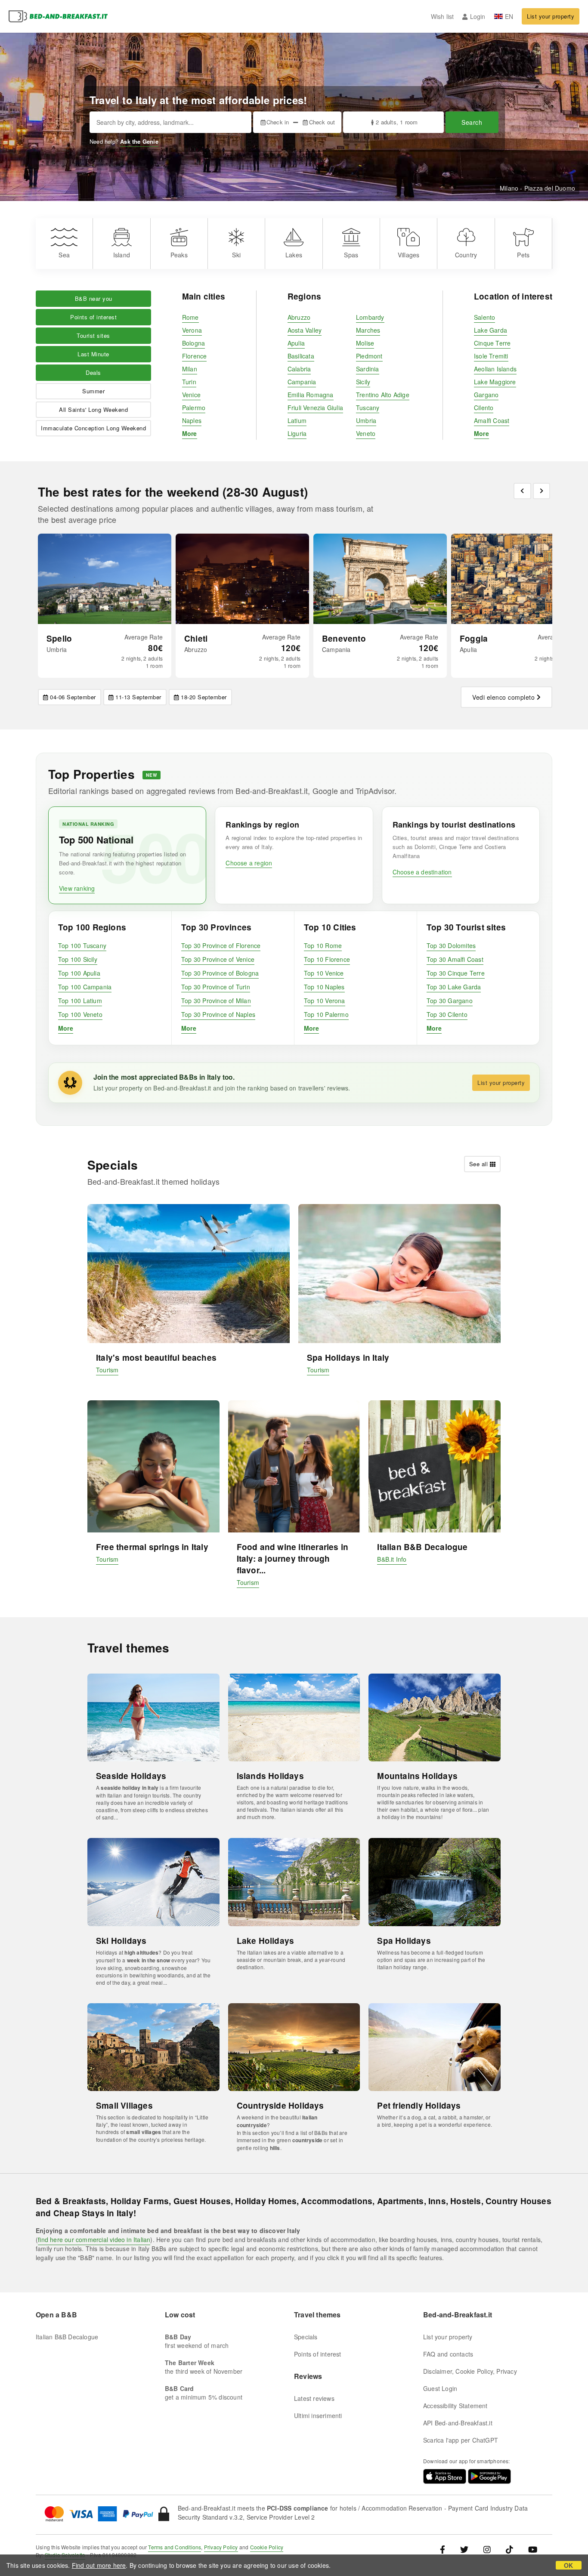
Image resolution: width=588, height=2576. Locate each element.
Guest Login (440, 2388)
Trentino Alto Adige (383, 395)
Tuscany (368, 408)
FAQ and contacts (448, 2354)
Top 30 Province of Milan (216, 1001)
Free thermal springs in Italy (152, 1547)
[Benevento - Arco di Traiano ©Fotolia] (380, 579)
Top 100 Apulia (79, 973)
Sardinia (368, 369)
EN (509, 16)
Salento (484, 317)
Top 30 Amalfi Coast (455, 959)
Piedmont (369, 356)
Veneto (366, 433)
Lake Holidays (266, 1941)
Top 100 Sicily (78, 959)
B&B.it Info (392, 1559)
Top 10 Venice (324, 973)
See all (479, 1164)
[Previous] (522, 491)
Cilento (484, 408)
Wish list (443, 16)
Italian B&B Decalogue (422, 1547)
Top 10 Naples (324, 987)
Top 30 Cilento (447, 1014)
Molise (365, 343)
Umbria (366, 420)
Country (466, 255)
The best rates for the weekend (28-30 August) (173, 492)
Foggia (474, 638)
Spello (59, 638)
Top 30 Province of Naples (218, 1014)
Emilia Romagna (311, 395)
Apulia (296, 343)
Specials (306, 2337)
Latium (297, 420)
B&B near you (94, 298)
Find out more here (99, 2565)
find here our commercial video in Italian (94, 2239)
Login (478, 16)
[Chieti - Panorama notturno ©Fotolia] (242, 579)
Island (122, 255)
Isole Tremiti (491, 356)
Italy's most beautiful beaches (156, 1357)
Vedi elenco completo (503, 697)
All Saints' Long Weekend (93, 409)
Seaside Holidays (131, 1776)
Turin (189, 382)
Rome (190, 317)
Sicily (363, 382)
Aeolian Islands (495, 369)
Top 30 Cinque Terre (456, 973)
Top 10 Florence (327, 959)
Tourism (107, 1370)
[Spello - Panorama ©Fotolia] (105, 579)
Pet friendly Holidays (419, 2105)
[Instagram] (487, 2549)
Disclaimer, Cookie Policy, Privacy (470, 2371)
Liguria (297, 433)
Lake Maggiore (495, 382)
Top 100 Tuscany (82, 945)
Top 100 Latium (80, 1001)
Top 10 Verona (325, 1001)
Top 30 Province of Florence (221, 945)
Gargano (486, 395)
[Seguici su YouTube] (533, 2549)
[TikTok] (509, 2549)
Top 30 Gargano (450, 1001)
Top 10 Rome (323, 945)
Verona (192, 330)
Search (472, 122)
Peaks (179, 255)
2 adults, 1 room (397, 122)
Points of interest (93, 317)
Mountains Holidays (417, 1776)
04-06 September (73, 697)
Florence (195, 356)
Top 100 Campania (85, 987)
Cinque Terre (492, 343)
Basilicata (301, 356)
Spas (351, 255)
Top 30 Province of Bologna (220, 973)
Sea (64, 255)
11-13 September (138, 697)
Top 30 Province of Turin (216, 987)
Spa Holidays (404, 1941)
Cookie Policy (267, 2547)
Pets (523, 255)
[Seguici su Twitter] (464, 2549)
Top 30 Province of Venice (218, 959)
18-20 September (204, 697)
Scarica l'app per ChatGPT (461, 2440)
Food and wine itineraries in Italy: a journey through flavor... (293, 1558)
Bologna (193, 343)
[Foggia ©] (518, 579)
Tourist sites (93, 335)
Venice (191, 395)
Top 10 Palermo (326, 1014)
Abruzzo (299, 317)
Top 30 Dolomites (451, 945)
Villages (409, 255)
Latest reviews (314, 2398)
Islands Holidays (270, 1776)
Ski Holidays (121, 1941)
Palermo (194, 408)
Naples (192, 420)
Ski (236, 255)
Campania (302, 382)
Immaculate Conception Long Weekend (93, 428)
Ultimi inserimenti (318, 2415)
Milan (190, 369)
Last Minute (93, 354)
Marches (368, 330)
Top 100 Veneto (80, 1014)
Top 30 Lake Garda (454, 987)
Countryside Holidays (280, 2105)
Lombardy (370, 317)
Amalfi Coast (492, 420)
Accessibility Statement (455, 2406)
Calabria (299, 369)
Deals (93, 372)
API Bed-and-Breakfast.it (458, 2423)
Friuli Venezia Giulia (315, 408)
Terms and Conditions (175, 2547)
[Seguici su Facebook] (446, 2549)
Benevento (344, 638)
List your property (551, 16)
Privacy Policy (221, 2547)
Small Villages (124, 2105)
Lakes (294, 255)
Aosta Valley (305, 330)
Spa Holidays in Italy (348, 1357)
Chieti (196, 638)
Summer (93, 391)
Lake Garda (491, 330)
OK (568, 2565)
